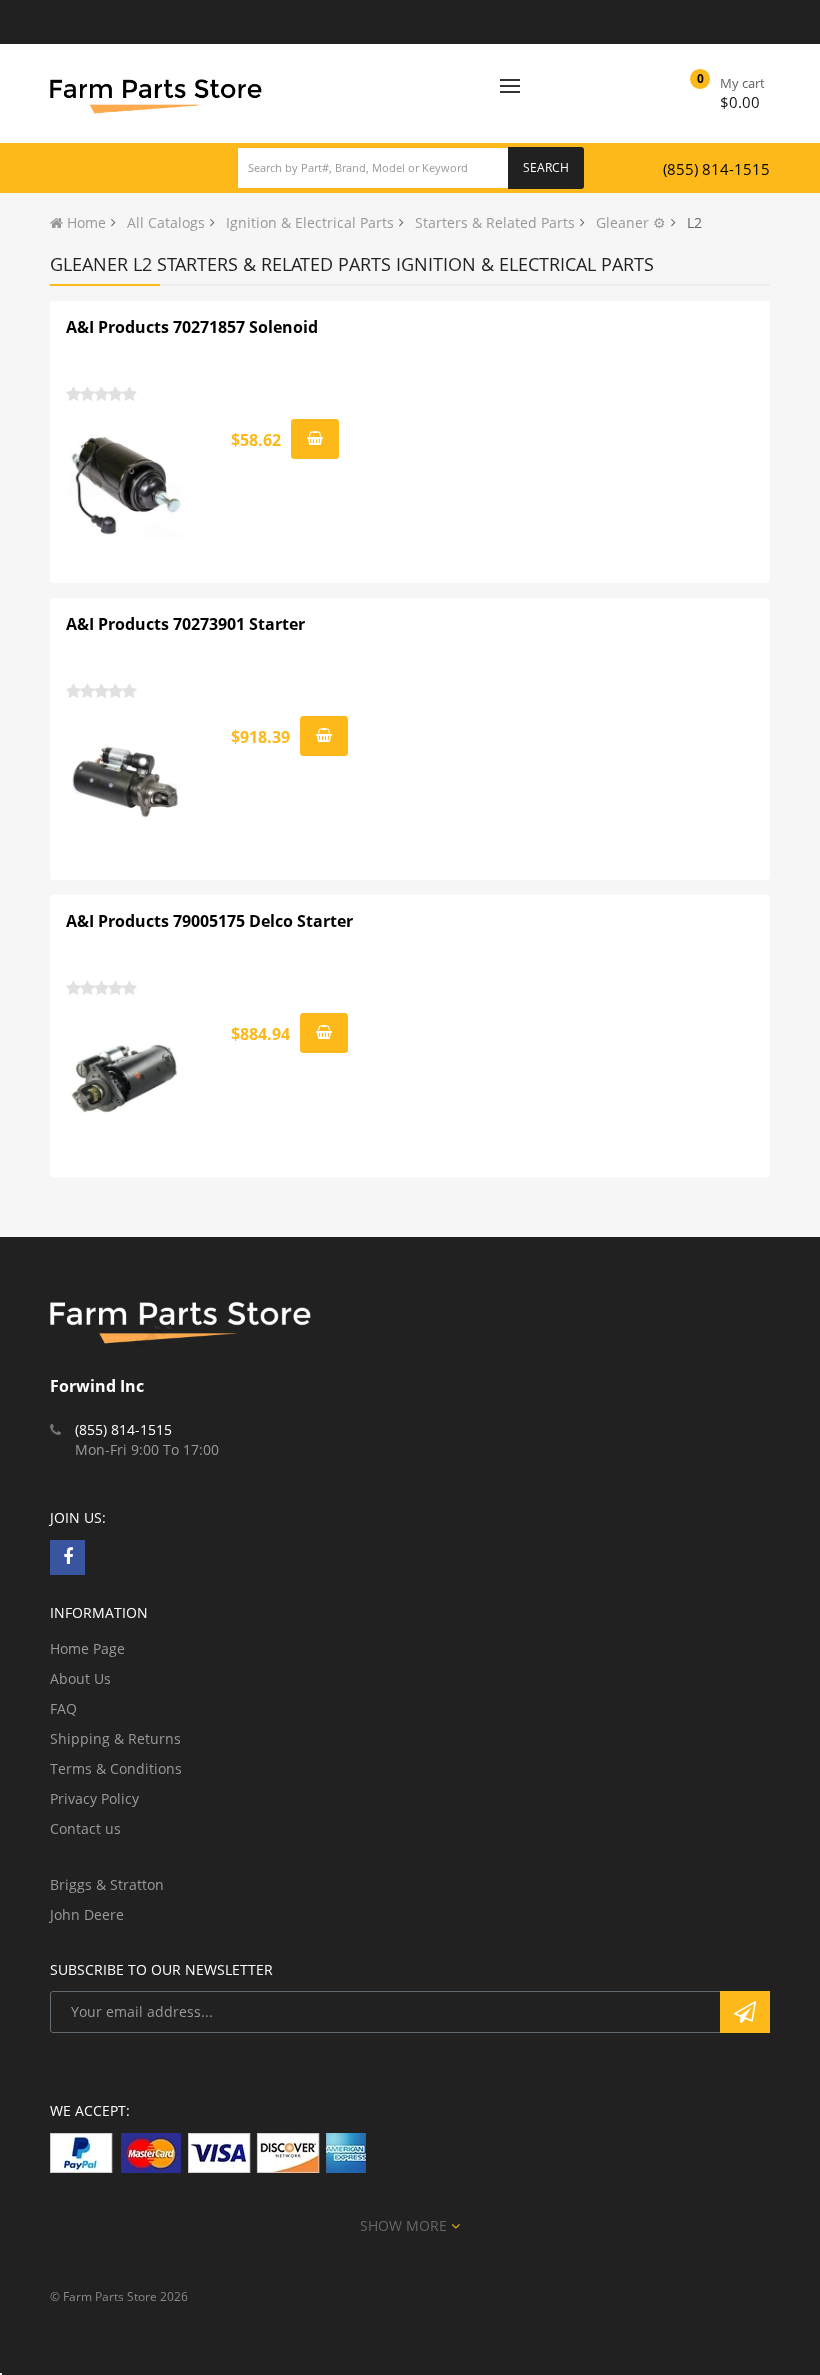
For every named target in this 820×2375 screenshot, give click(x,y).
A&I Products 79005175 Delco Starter (209, 921)
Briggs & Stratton (107, 1884)
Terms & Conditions (116, 1768)
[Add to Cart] (315, 439)
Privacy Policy (94, 1798)
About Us (80, 1678)
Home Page (87, 1648)
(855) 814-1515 (716, 169)
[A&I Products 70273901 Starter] (126, 782)
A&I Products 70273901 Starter (185, 624)
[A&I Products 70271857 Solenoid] (126, 485)
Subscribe (745, 2012)
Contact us (85, 1828)
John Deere (87, 1914)
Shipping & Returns (115, 1738)
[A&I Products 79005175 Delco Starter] (126, 1079)
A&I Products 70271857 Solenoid (192, 327)
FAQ (63, 1708)
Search (546, 167)
